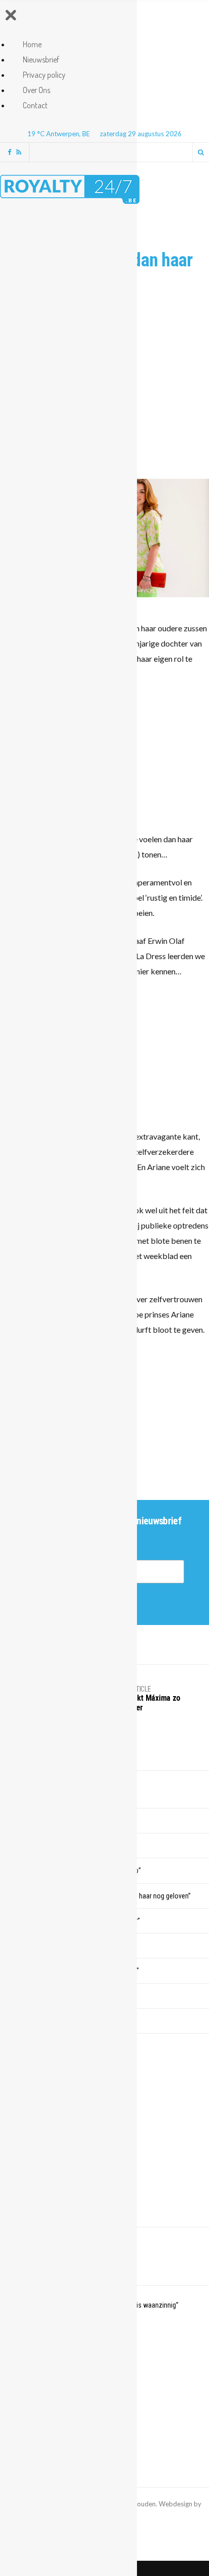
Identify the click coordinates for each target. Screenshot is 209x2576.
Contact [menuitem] (35, 105)
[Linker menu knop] (11, 17)
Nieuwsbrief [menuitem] (41, 59)
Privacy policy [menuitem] (44, 75)
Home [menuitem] (32, 44)
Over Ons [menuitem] (37, 90)
